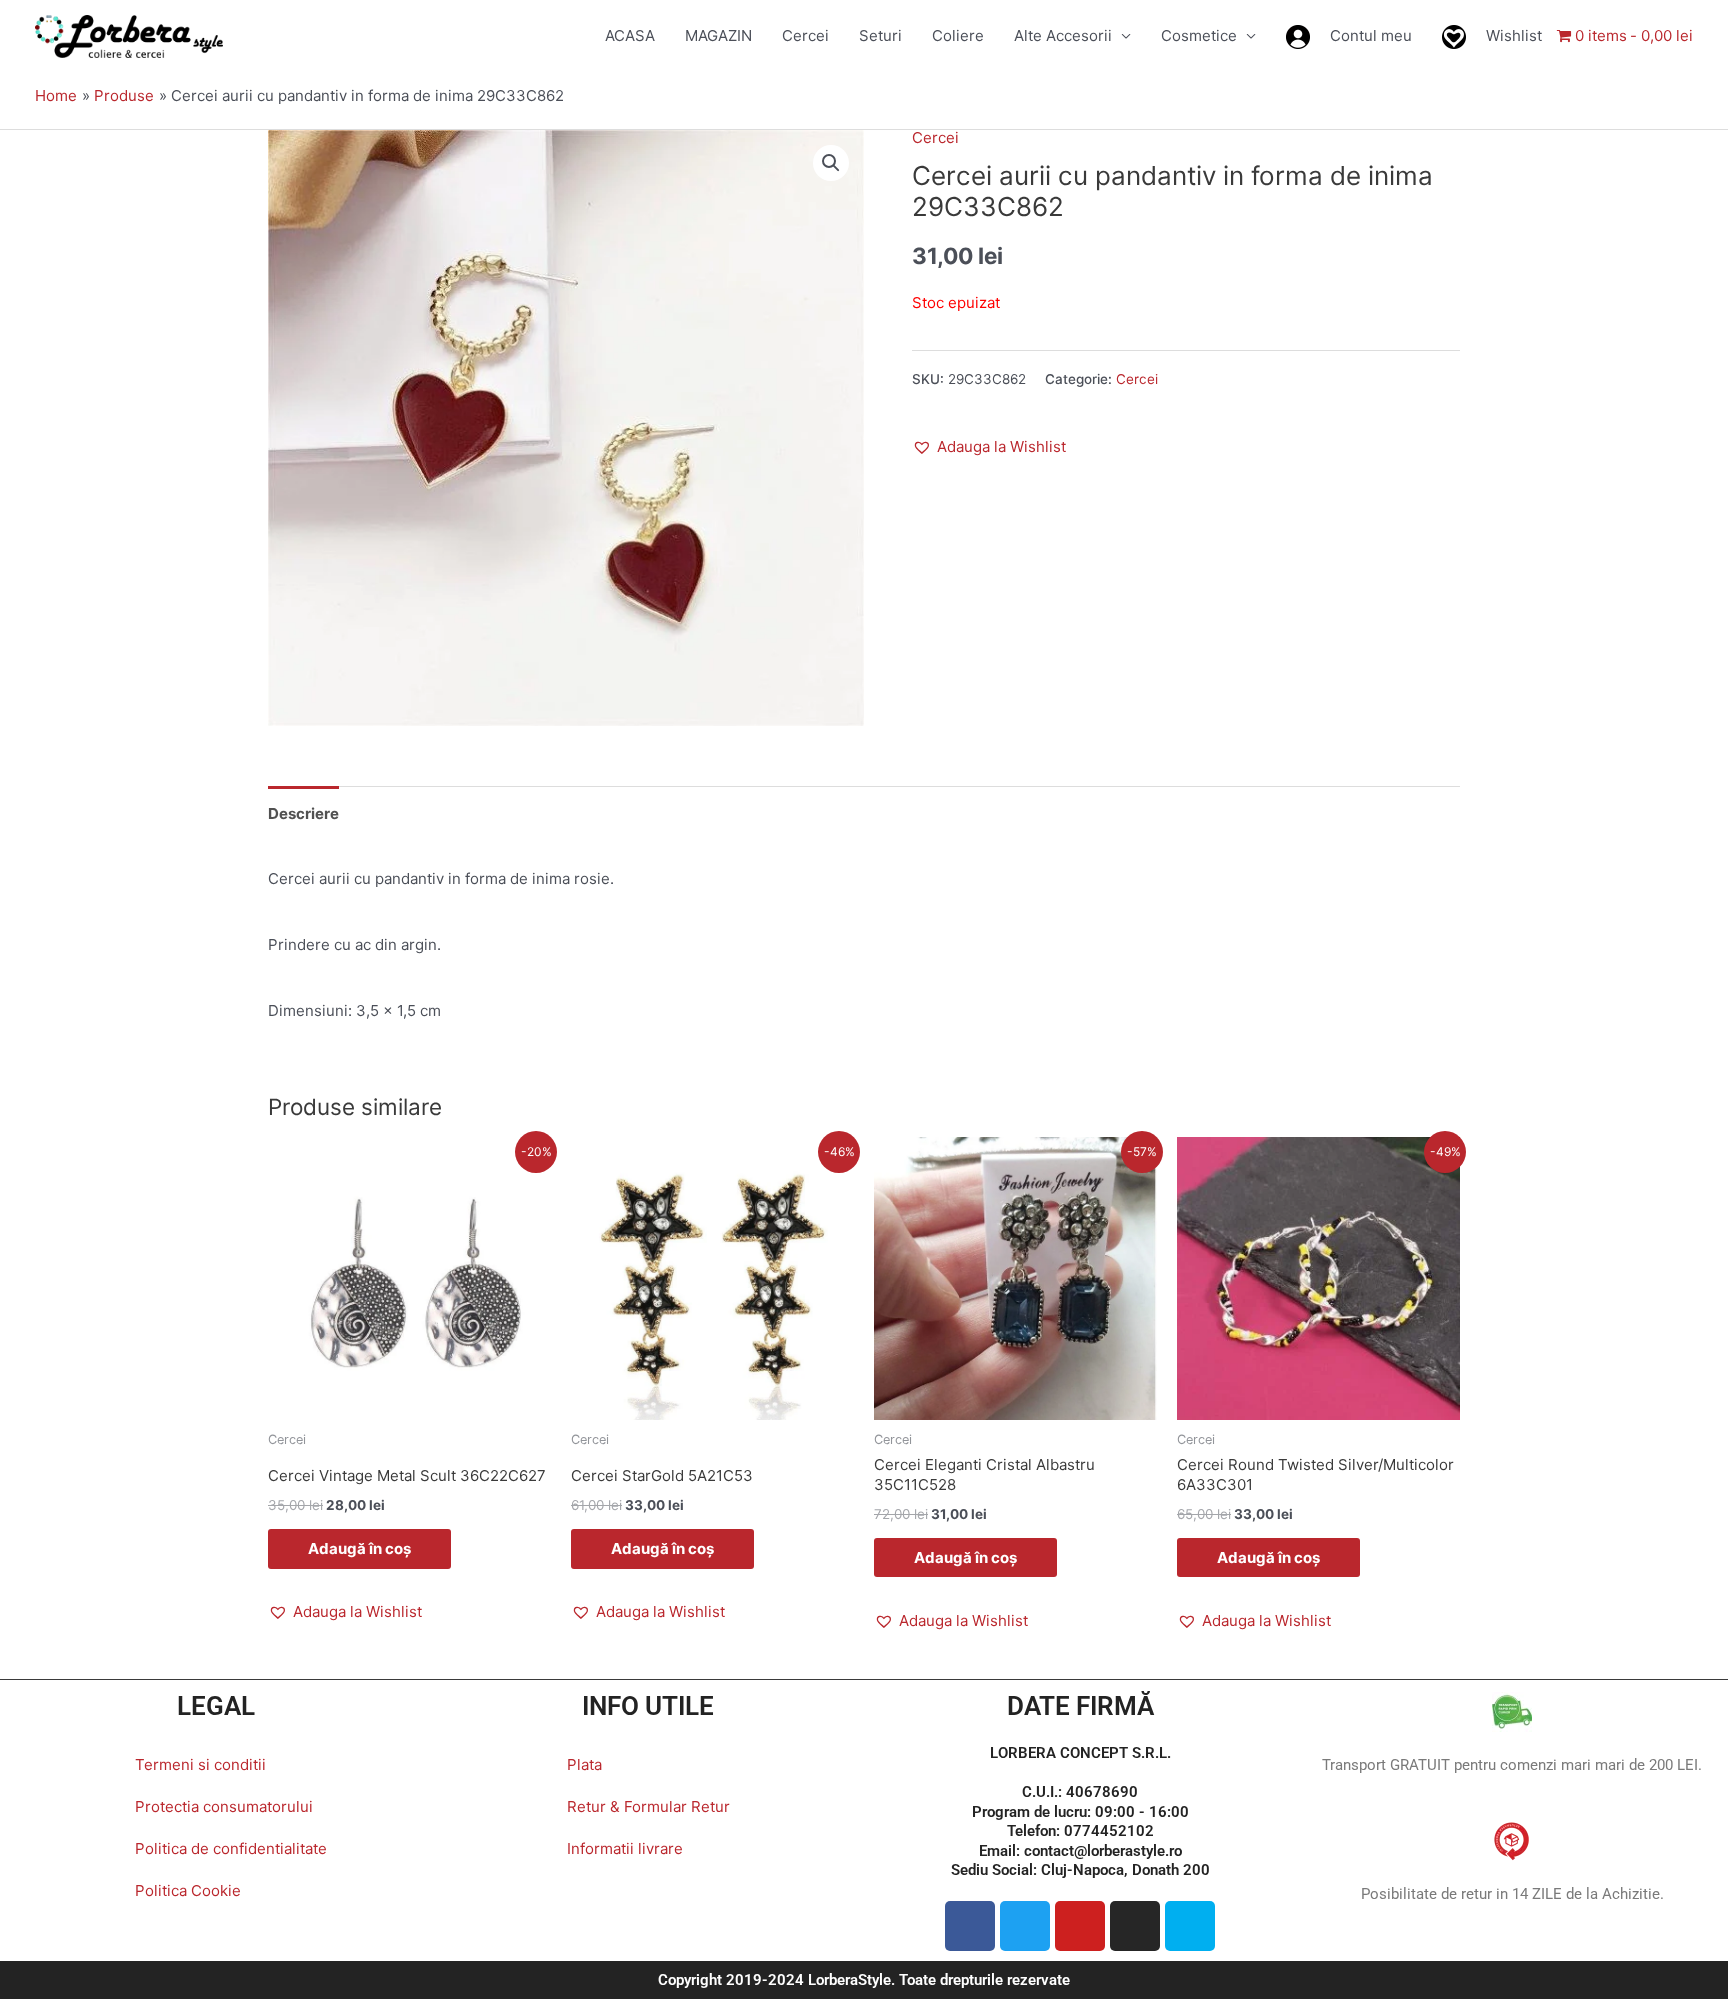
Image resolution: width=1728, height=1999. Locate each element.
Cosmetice (1199, 35)
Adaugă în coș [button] (359, 1548)
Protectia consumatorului (224, 1806)
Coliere (958, 35)
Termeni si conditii (200, 1764)
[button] (831, 163)
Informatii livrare (625, 1848)
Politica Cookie (188, 1890)
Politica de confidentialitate (231, 1848)
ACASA (630, 35)
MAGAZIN (718, 35)
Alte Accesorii (1063, 35)
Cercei (805, 35)
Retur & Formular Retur (648, 1806)
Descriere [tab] (303, 813)
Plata (584, 1764)
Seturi (880, 35)
